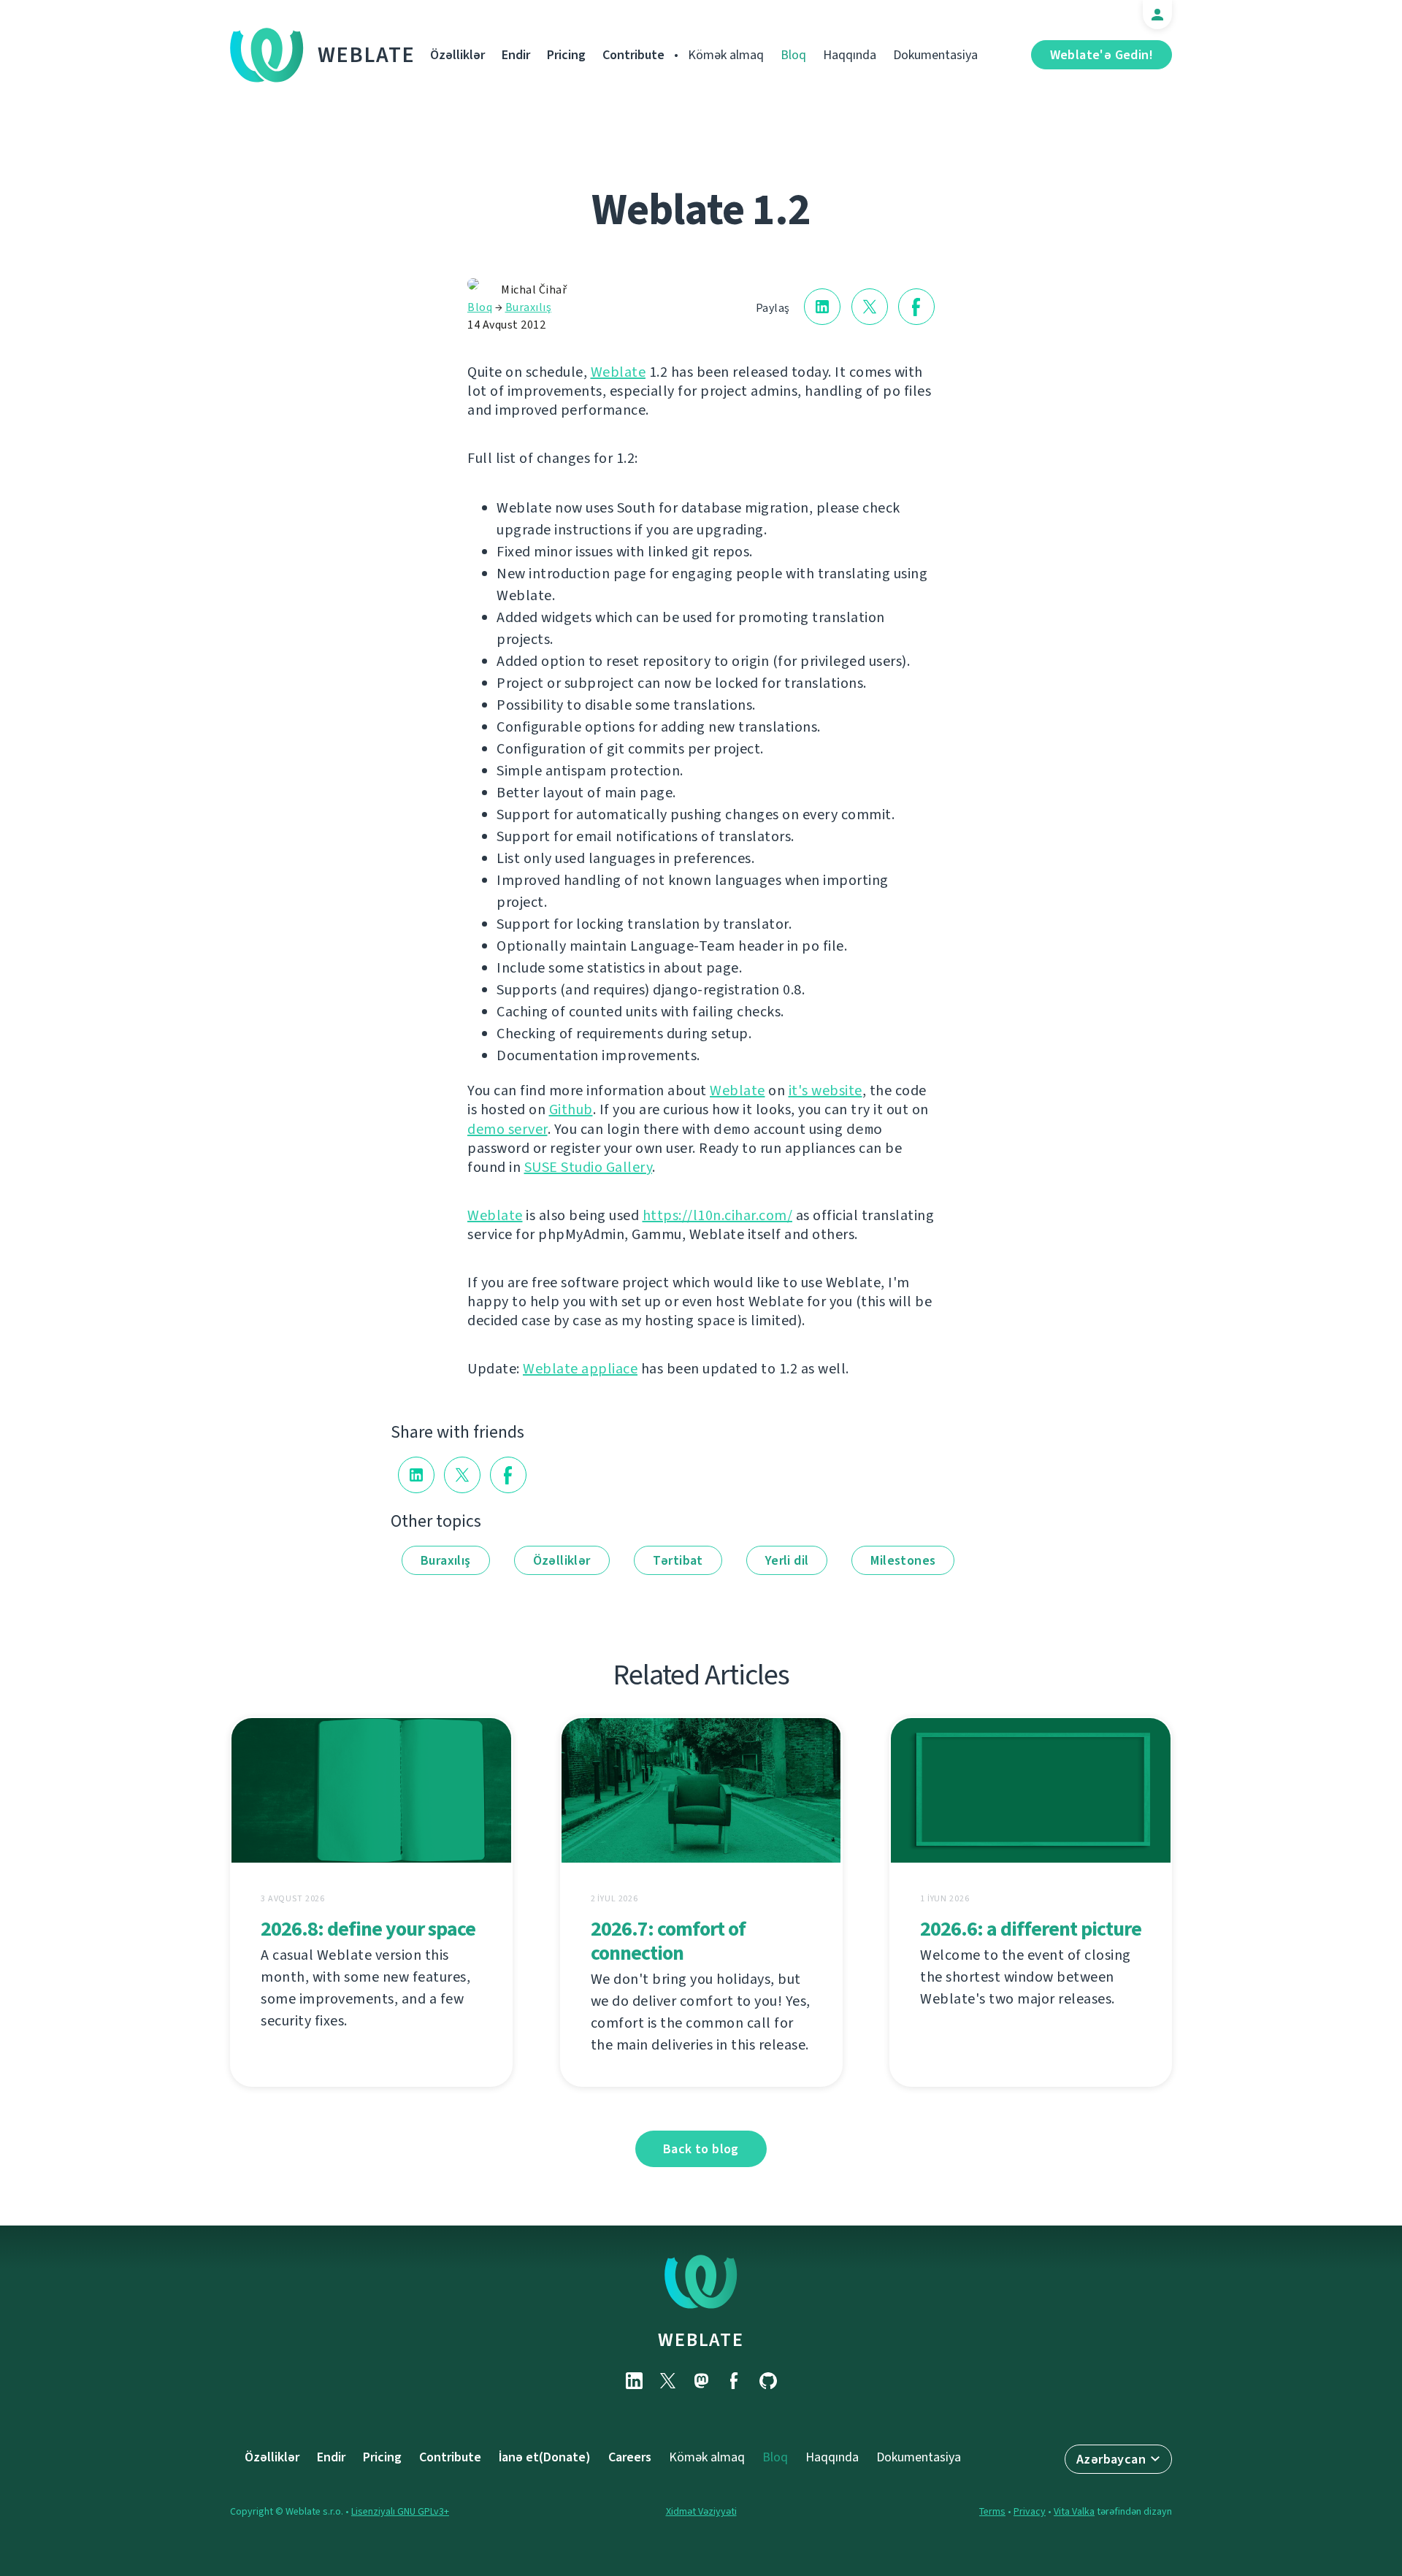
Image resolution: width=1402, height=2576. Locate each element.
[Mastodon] (701, 2381)
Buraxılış (529, 307)
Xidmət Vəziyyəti (701, 2511)
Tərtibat (678, 1560)
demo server (507, 1129)
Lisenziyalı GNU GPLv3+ (400, 2511)
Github (571, 1109)
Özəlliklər (457, 55)
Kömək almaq (726, 55)
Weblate (367, 55)
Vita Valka (1074, 2511)
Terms (992, 2511)
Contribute (633, 55)
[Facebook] (735, 2381)
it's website (826, 1090)
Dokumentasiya (935, 55)
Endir (516, 55)
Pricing (566, 55)
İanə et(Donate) (545, 2457)
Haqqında (850, 55)
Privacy (1030, 2511)
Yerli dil (787, 1560)
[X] (667, 2381)
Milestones (903, 1560)
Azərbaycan (1111, 2459)
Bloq (793, 55)
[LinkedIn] (634, 2381)
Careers (630, 2457)
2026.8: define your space (368, 1929)
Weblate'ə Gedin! (1102, 55)
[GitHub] (768, 2381)
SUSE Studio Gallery (589, 1167)
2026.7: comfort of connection (668, 1941)
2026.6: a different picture (1031, 1929)
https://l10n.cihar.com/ (718, 1215)
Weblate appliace (580, 1369)
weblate (701, 2339)
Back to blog (701, 2149)
